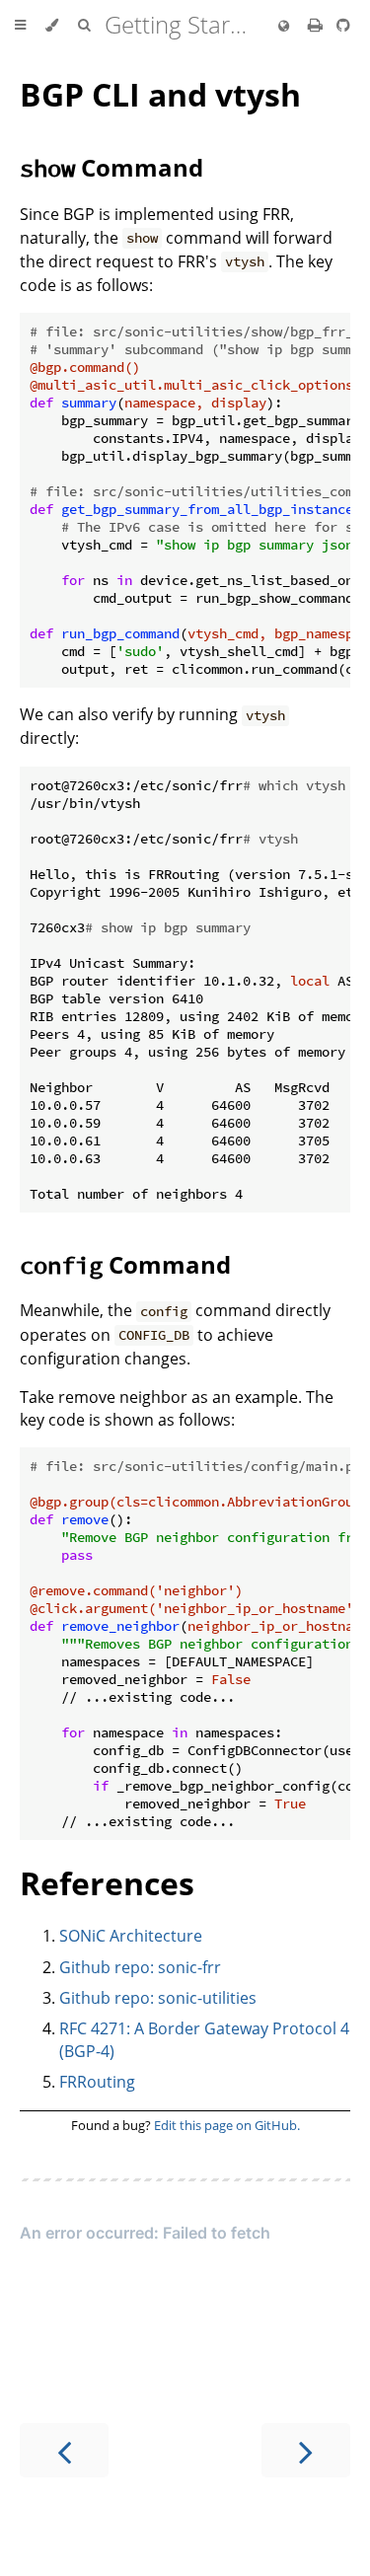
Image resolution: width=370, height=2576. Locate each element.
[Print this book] (317, 25)
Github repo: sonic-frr (140, 1967)
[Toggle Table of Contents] (20, 26)
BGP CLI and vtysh (160, 94)
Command (111, 167)
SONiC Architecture (131, 1936)
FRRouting (97, 2082)
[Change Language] (284, 27)
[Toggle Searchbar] (84, 26)
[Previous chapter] (64, 2450)
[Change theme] (52, 26)
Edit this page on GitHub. (227, 2125)
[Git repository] (343, 25)
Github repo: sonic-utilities (158, 1998)
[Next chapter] (306, 2450)
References (107, 1883)
